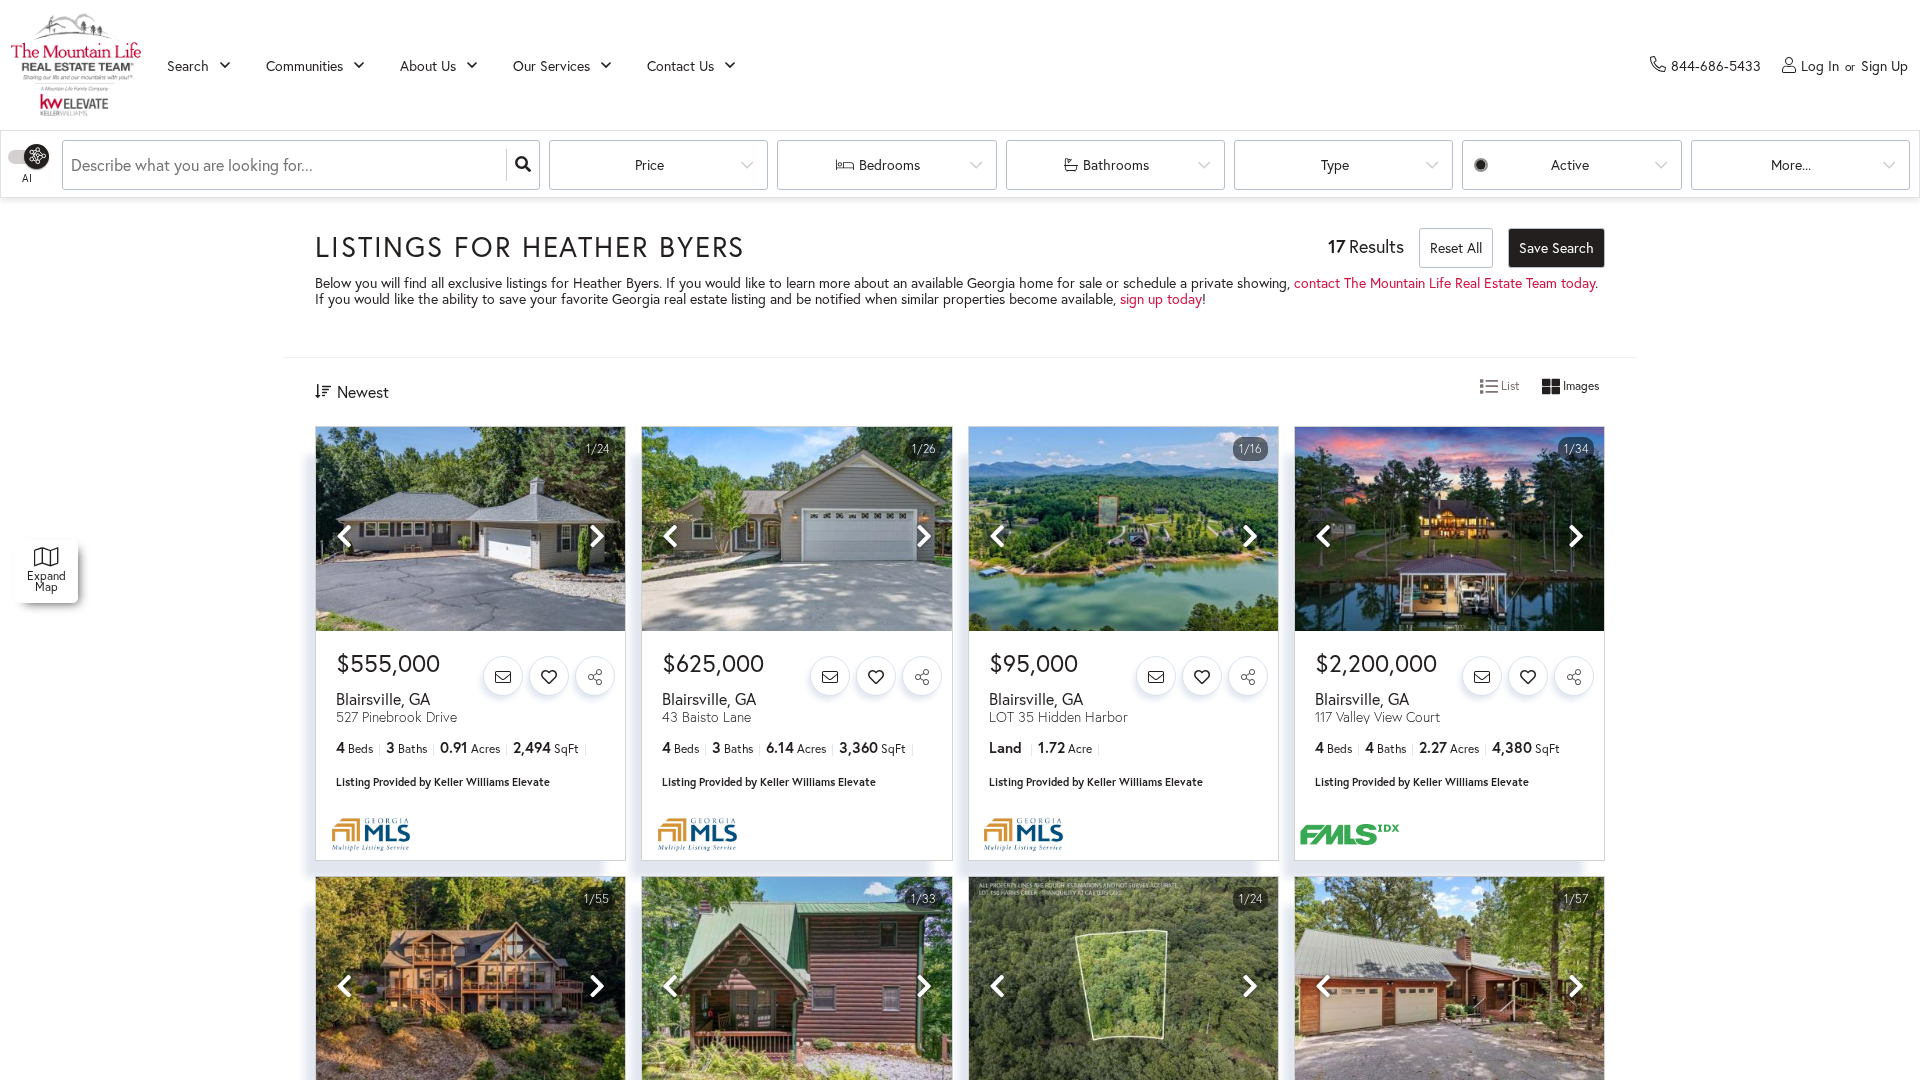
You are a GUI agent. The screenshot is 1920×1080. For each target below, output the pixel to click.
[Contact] (503, 676)
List (1509, 385)
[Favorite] (549, 676)
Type (1335, 164)
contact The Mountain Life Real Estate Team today (1444, 282)
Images (1579, 385)
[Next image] (597, 537)
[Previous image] (344, 537)
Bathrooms (1116, 164)
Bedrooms (889, 164)
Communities (304, 65)
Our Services (551, 65)
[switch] (40, 156)
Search (188, 65)
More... (1791, 164)
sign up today (1161, 298)
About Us (428, 65)
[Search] (523, 165)
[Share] (595, 676)
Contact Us (680, 65)
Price (649, 164)
